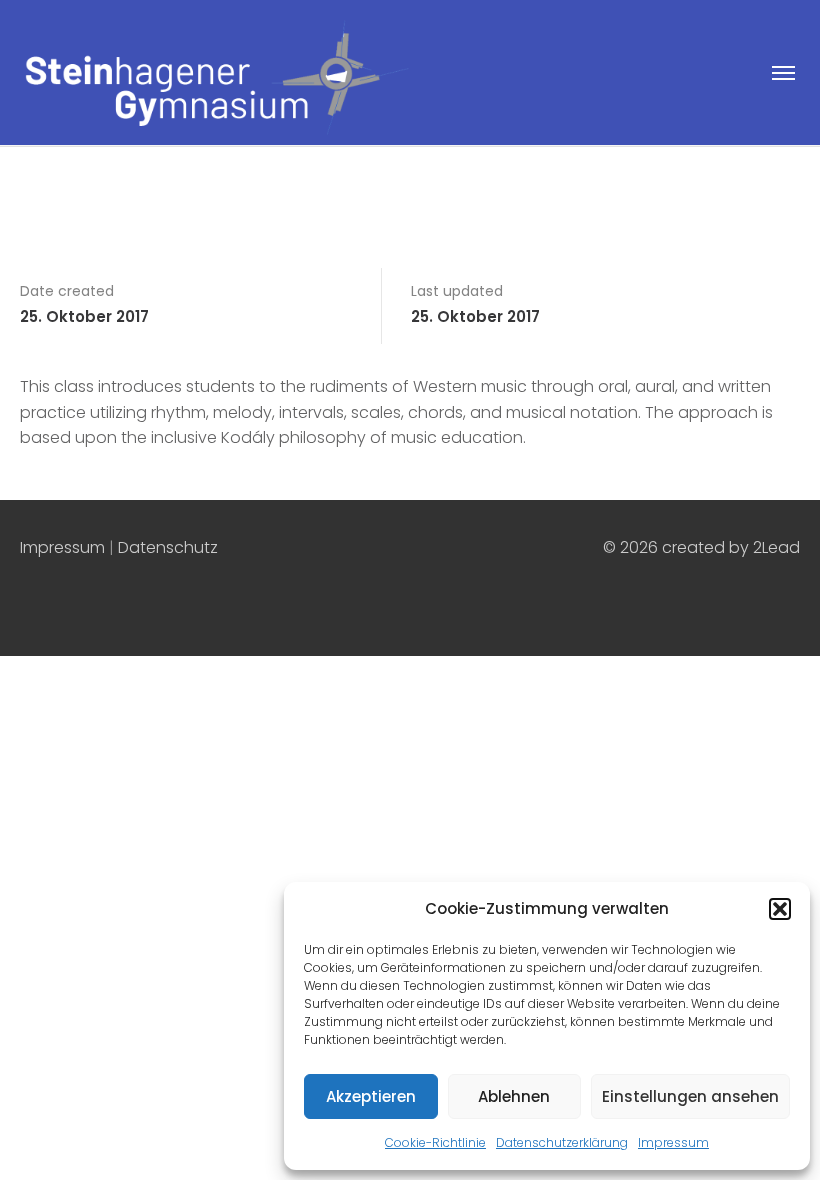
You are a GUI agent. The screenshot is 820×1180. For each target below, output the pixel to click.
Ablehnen (514, 1096)
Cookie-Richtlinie (435, 1142)
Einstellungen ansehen (690, 1096)
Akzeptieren (371, 1096)
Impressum (673, 1142)
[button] (780, 909)
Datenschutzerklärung (562, 1142)
